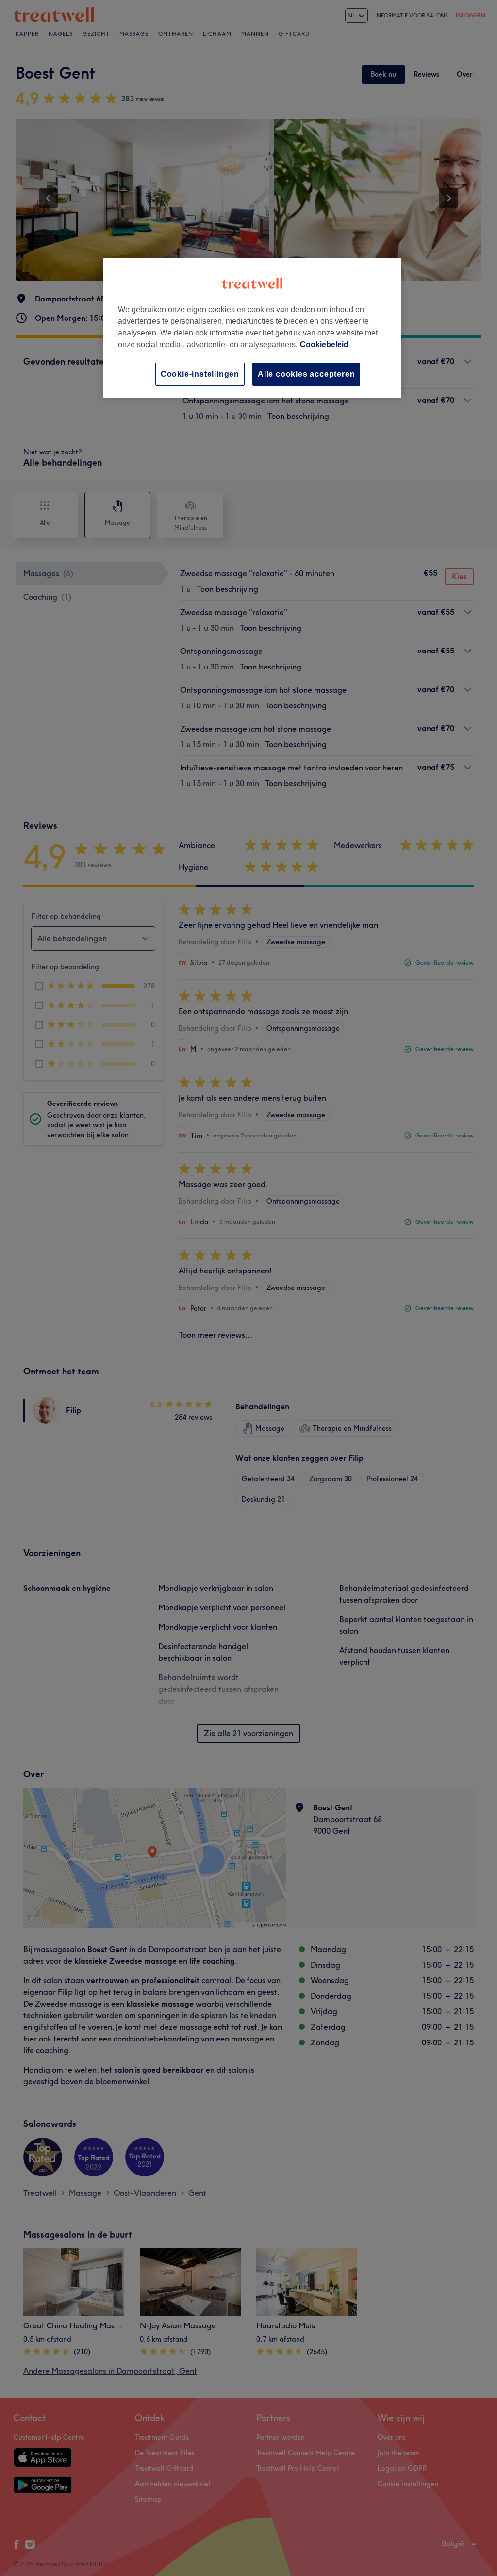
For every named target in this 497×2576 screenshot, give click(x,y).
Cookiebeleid (324, 344)
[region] (252, 328)
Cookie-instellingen (200, 374)
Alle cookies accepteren (306, 374)
